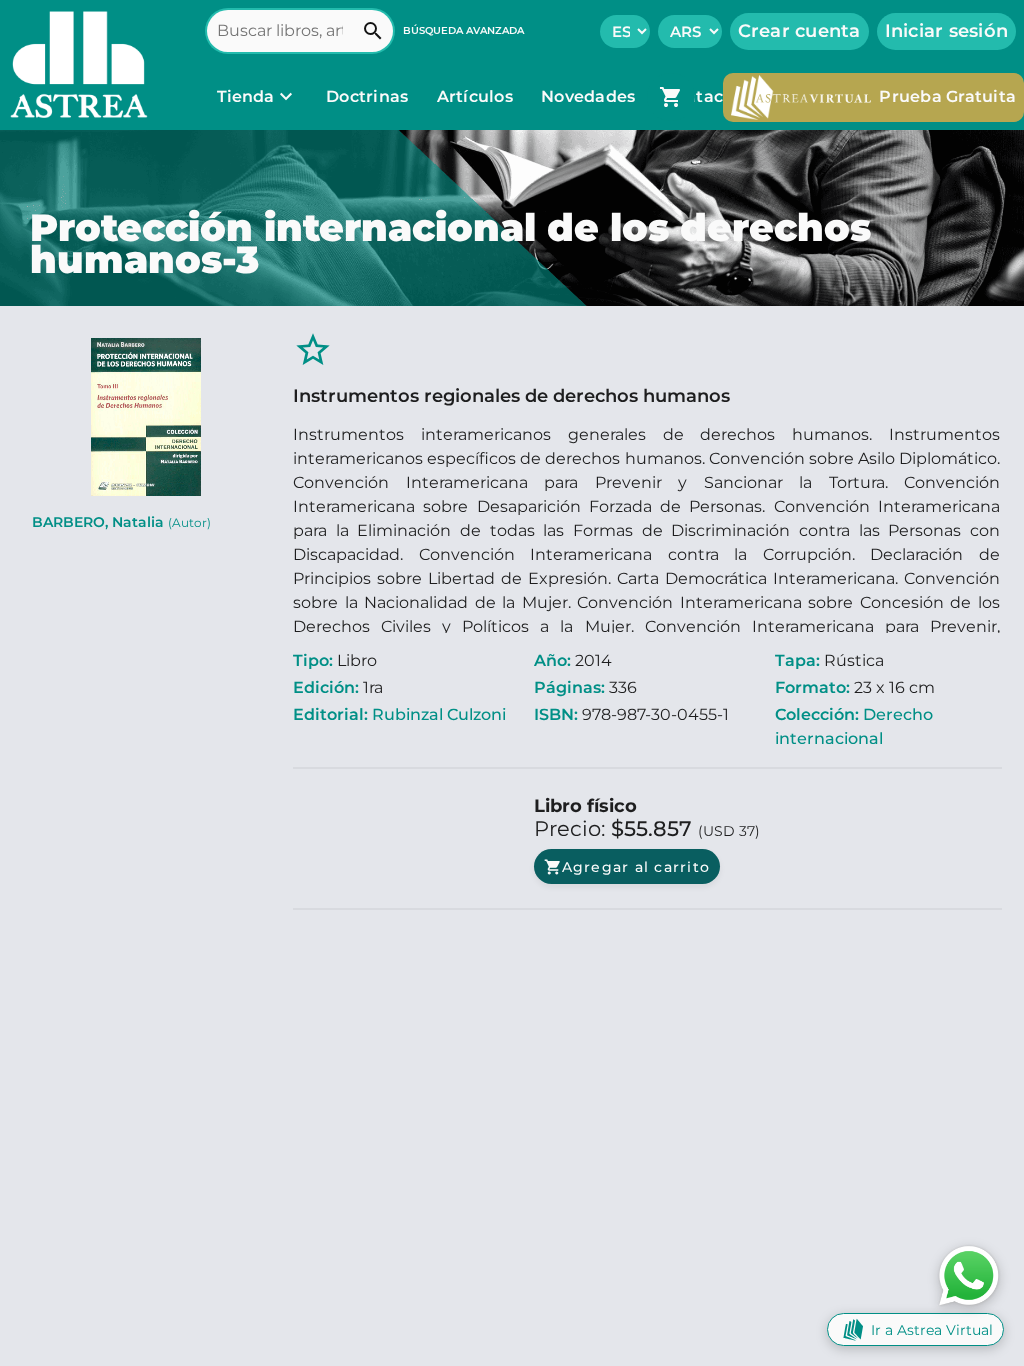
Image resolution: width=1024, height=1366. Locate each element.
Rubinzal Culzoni (439, 714)
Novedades (590, 96)
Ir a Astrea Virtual (932, 1330)
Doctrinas (367, 96)
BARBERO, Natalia (121, 522)
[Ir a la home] (74, 65)
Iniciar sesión (947, 31)
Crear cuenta (799, 31)
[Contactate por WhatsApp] (969, 1274)
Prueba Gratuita (947, 96)
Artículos (477, 96)
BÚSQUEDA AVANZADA (463, 30)
